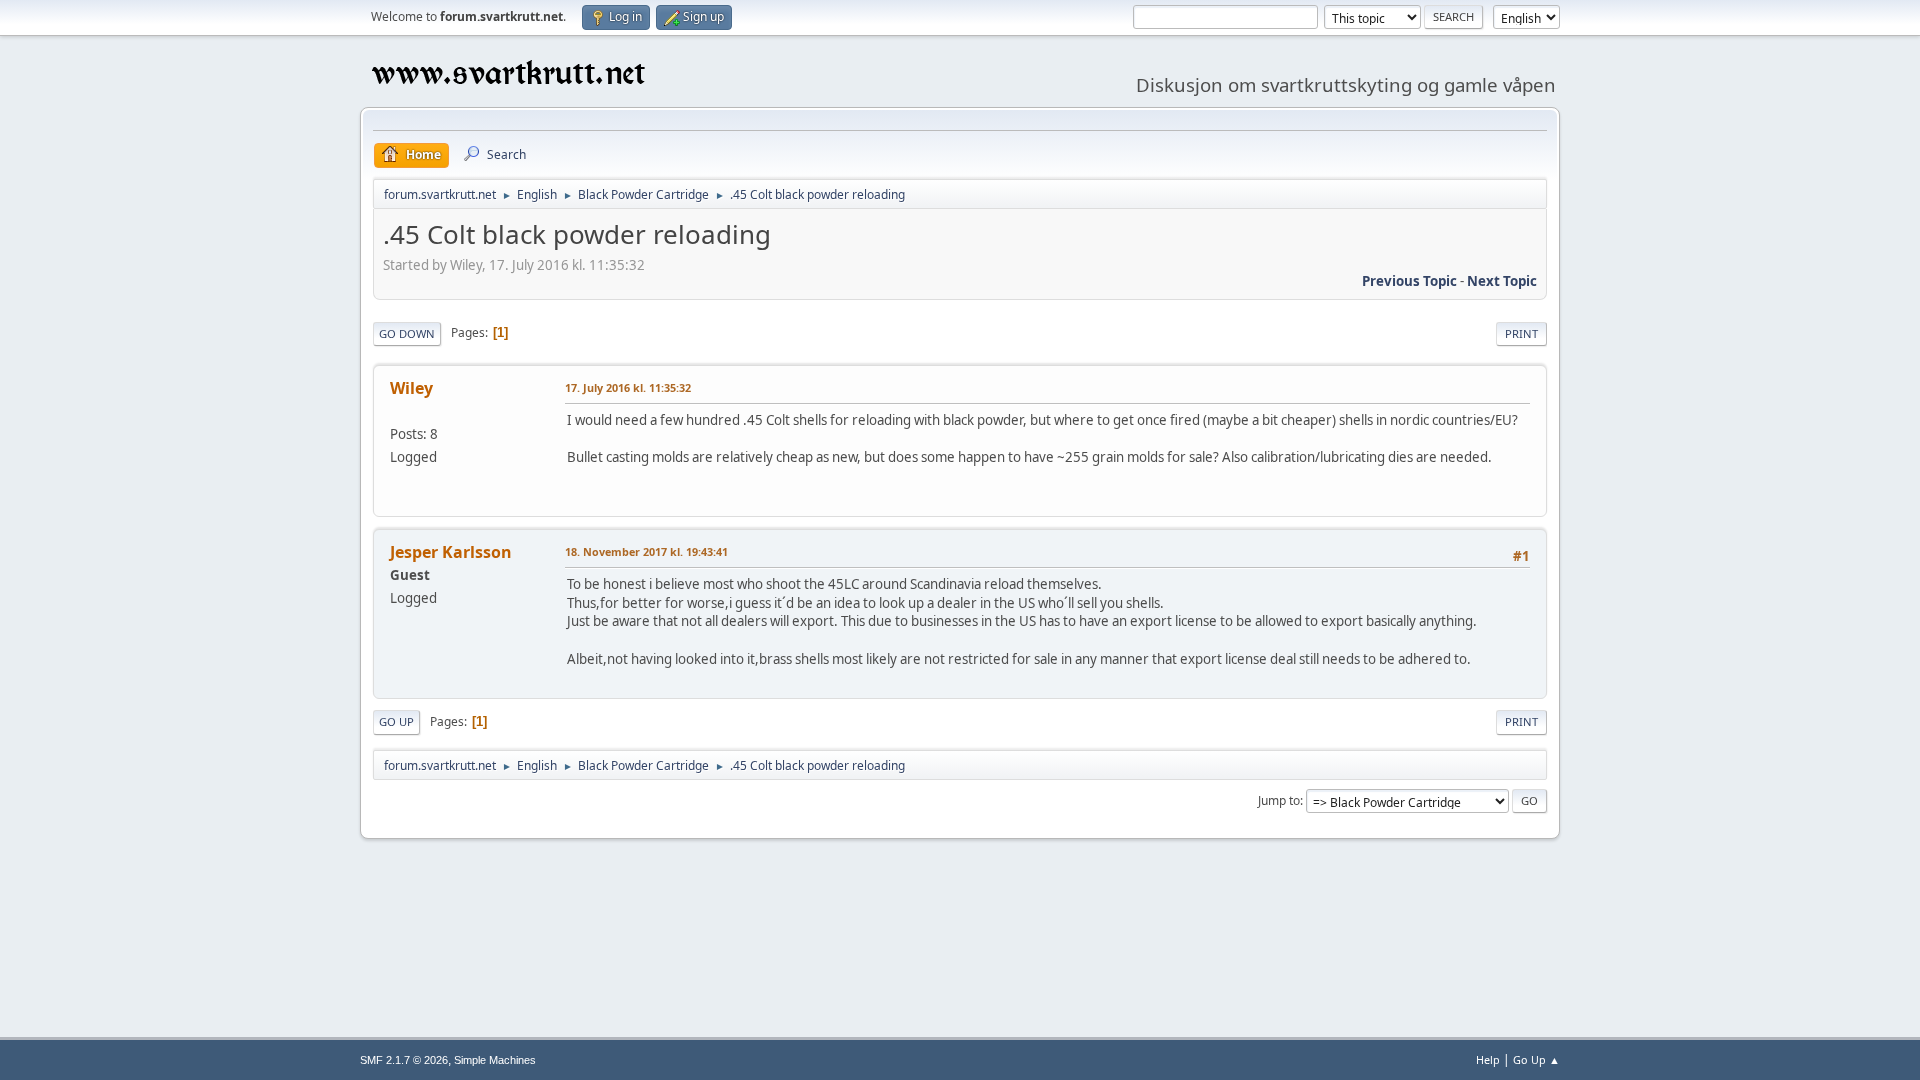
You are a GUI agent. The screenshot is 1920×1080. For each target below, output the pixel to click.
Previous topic (1409, 281)
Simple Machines (495, 1060)
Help (1488, 1059)
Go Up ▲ (1536, 1059)
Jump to (1279, 800)
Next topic (1502, 281)
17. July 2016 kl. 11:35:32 (628, 387)
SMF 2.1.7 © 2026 (404, 1060)
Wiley (411, 388)
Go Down (407, 333)
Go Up (396, 721)
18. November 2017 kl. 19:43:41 (646, 551)
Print (1521, 333)
